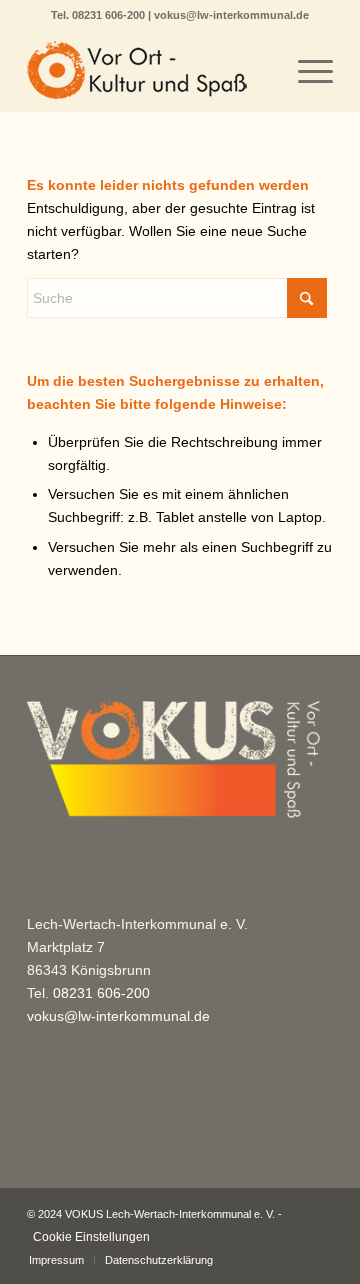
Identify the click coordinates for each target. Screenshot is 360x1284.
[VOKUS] (149, 71)
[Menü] (305, 71)
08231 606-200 (110, 15)
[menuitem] (305, 71)
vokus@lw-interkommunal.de (231, 15)
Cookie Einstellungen (91, 1237)
